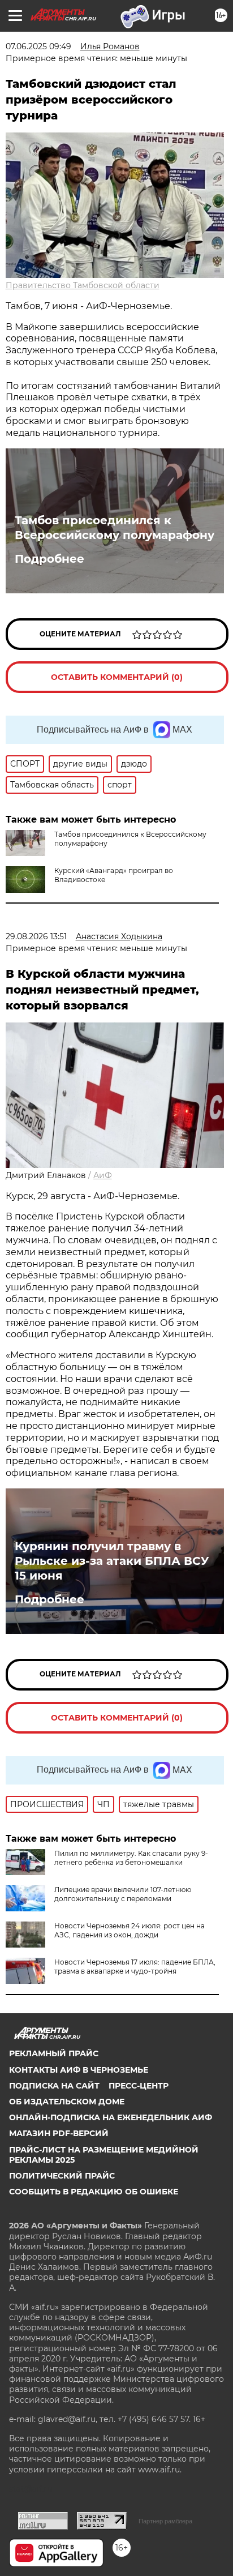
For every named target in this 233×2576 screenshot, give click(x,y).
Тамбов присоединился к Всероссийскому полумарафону (115, 528)
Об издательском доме (67, 2102)
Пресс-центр (139, 2086)
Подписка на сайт (54, 2086)
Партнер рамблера (165, 2521)
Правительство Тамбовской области (83, 285)
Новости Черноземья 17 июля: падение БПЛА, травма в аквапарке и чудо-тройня (135, 1967)
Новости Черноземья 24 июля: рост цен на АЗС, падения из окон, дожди (130, 1930)
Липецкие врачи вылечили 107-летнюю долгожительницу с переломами (123, 1894)
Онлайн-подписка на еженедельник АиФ (111, 2117)
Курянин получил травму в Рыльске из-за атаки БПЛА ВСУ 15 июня (112, 1561)
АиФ (103, 1175)
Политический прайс (62, 2176)
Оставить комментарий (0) (117, 677)
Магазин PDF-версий (59, 2133)
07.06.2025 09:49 (38, 46)
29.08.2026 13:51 (36, 936)
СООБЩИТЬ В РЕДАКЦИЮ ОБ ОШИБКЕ (94, 2192)
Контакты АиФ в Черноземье (79, 2070)
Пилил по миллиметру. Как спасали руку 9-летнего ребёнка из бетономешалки (131, 1858)
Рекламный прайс (54, 2053)
